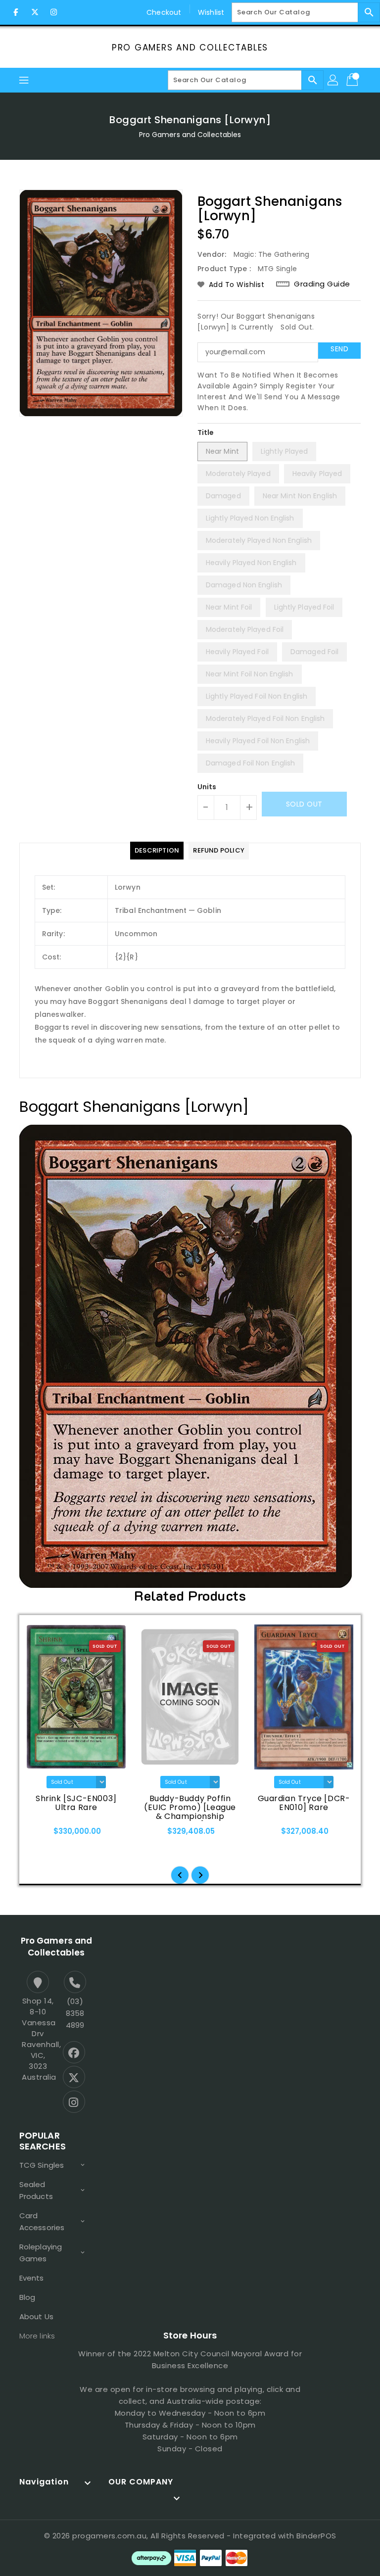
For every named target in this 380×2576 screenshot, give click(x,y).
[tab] (157, 851)
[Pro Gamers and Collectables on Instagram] (53, 12)
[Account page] (333, 80)
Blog (27, 2297)
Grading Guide (322, 284)
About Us (36, 2316)
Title (206, 432)
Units (207, 787)
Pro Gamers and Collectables (190, 48)
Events (32, 2278)
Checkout (164, 12)
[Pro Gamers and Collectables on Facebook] (16, 12)
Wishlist (211, 12)
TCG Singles (42, 2165)
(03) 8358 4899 (75, 2013)
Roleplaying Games (41, 2253)
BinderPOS (316, 2536)
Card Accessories (42, 2221)
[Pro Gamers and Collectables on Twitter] (35, 12)
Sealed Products (36, 2190)
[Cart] (353, 80)
